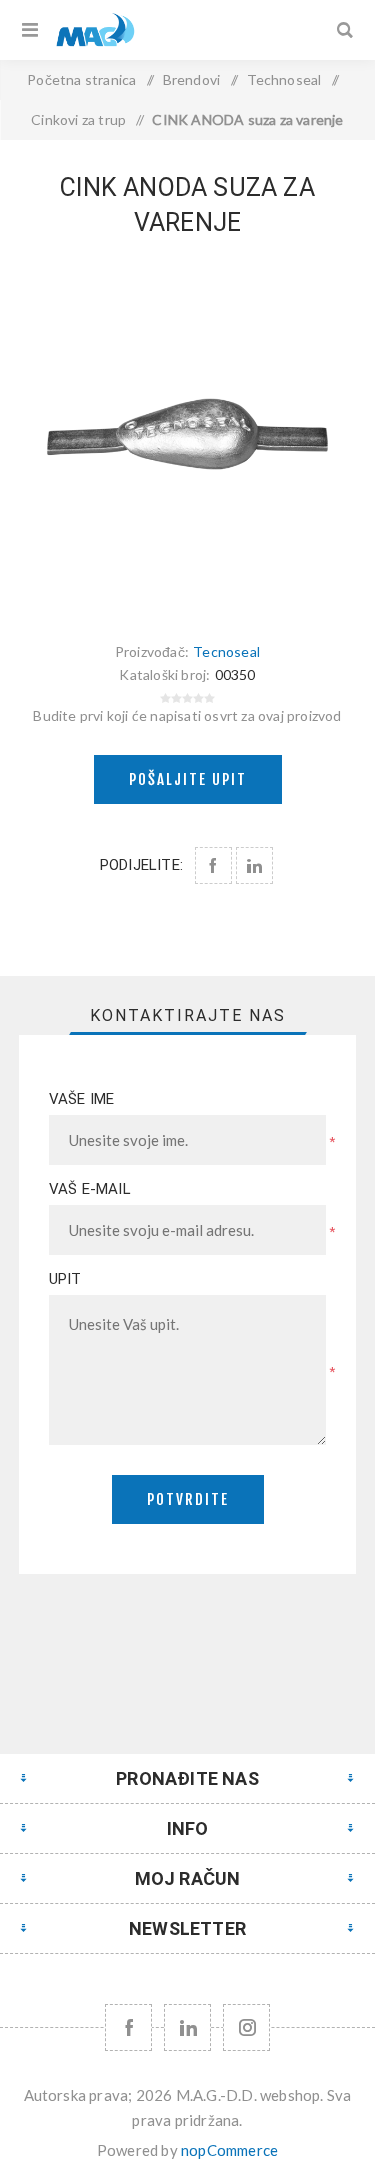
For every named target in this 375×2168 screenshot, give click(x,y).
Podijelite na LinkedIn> (254, 865)
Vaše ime (82, 1099)
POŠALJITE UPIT (188, 779)
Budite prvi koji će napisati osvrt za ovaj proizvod (187, 715)
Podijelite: (141, 865)
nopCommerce (229, 2150)
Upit (65, 1279)
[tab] (188, 1015)
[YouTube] (187, 2027)
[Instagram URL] (246, 2027)
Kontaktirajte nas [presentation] (188, 1015)
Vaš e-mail (90, 1189)
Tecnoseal (226, 651)
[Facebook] (128, 2027)
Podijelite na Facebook (213, 865)
